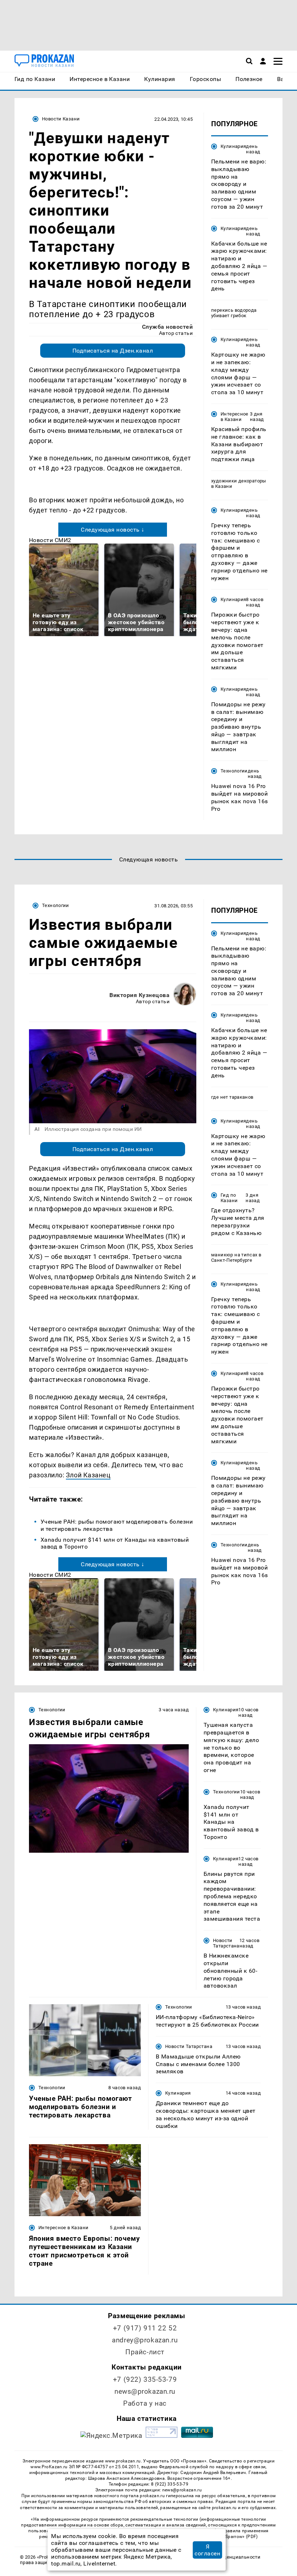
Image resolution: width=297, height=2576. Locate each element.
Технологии (234, 771)
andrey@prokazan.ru (145, 2340)
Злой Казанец (88, 1475)
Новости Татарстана (226, 1943)
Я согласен (207, 2550)
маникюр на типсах (234, 1255)
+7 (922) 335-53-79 (145, 2379)
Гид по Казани (229, 1198)
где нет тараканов (232, 1097)
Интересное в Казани (235, 417)
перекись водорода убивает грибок (234, 313)
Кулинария (233, 146)
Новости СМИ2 (50, 540)
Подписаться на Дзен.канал (113, 351)
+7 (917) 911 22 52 (145, 2328)
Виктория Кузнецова (139, 995)
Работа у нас (145, 2403)
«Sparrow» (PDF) (240, 2537)
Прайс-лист (145, 2352)
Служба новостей (167, 327)
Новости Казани (61, 119)
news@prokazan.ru (145, 2391)
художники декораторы (239, 481)
